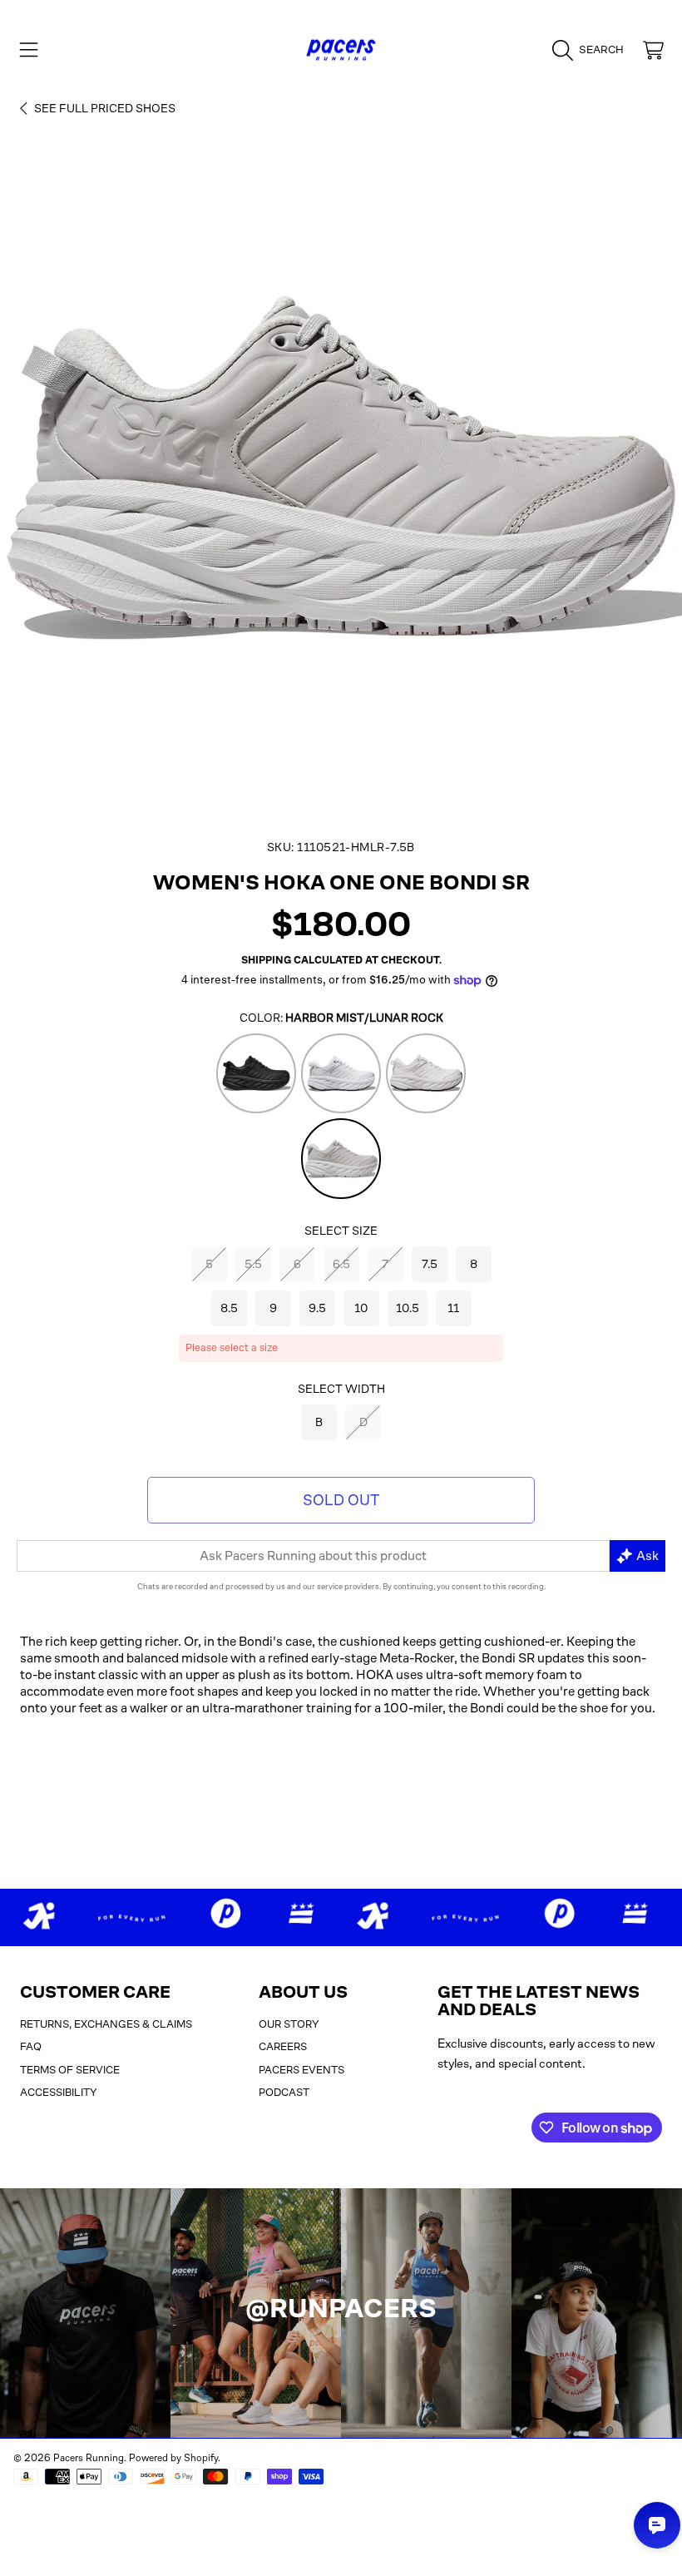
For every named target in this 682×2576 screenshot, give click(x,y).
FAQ (31, 2046)
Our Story (289, 2024)
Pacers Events (301, 2070)
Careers (283, 2046)
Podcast (284, 2092)
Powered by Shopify (173, 2458)
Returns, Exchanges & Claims (106, 2024)
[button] (29, 50)
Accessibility (59, 2092)
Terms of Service (70, 2070)
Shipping (266, 960)
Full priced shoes (105, 108)
